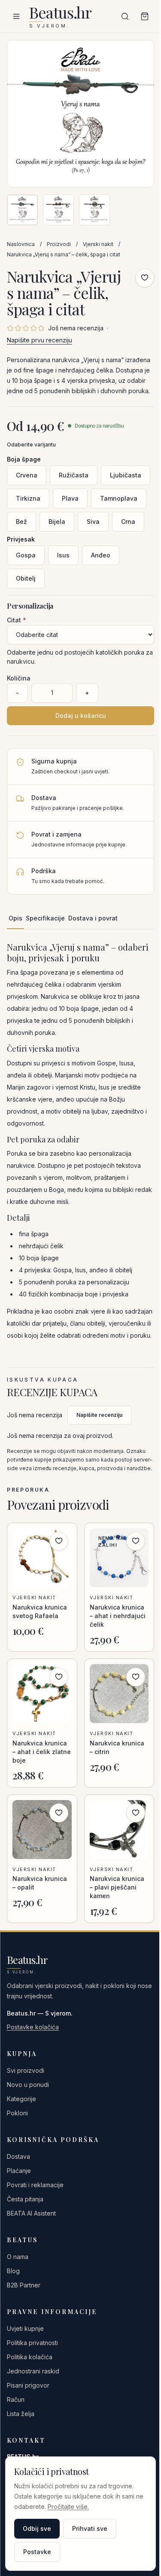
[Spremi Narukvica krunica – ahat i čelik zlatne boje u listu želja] (59, 1677)
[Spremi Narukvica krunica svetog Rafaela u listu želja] (59, 1541)
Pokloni (17, 2113)
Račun (16, 2399)
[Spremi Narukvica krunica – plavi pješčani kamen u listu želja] (136, 1813)
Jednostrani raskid (33, 2371)
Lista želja (21, 2414)
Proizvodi (59, 244)
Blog (13, 2271)
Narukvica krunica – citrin (117, 1747)
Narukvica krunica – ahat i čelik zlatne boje (42, 1752)
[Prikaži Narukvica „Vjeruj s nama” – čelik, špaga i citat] (22, 210)
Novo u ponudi (28, 2085)
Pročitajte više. (68, 2507)
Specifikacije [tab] (45, 918)
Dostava (18, 2156)
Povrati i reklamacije (35, 2185)
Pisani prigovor (28, 2385)
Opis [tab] (15, 918)
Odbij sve (37, 2528)
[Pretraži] (125, 16)
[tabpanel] (80, 1142)
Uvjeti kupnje (25, 2328)
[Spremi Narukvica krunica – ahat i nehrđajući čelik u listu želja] (136, 1541)
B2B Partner (24, 2285)
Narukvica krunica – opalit (40, 1883)
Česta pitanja (25, 2199)
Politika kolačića (30, 2357)
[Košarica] (145, 16)
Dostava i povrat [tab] (93, 918)
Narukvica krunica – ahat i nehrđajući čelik (118, 1616)
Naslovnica (21, 244)
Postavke (37, 2552)
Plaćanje (19, 2171)
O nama (18, 2257)
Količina (19, 678)
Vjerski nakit (98, 244)
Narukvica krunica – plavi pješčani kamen (117, 1887)
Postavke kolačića (33, 2027)
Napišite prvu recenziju (39, 340)
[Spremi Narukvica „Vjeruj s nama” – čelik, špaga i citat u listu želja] (145, 278)
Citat (17, 620)
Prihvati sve (90, 2528)
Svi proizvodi (26, 2070)
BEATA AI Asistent (31, 2213)
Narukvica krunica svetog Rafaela (40, 1611)
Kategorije (21, 2099)
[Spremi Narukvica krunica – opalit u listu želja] (59, 1813)
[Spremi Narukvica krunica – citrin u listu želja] (136, 1677)
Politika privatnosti (32, 2343)
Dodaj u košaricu (81, 716)
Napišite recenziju (99, 1415)
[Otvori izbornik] (16, 16)
